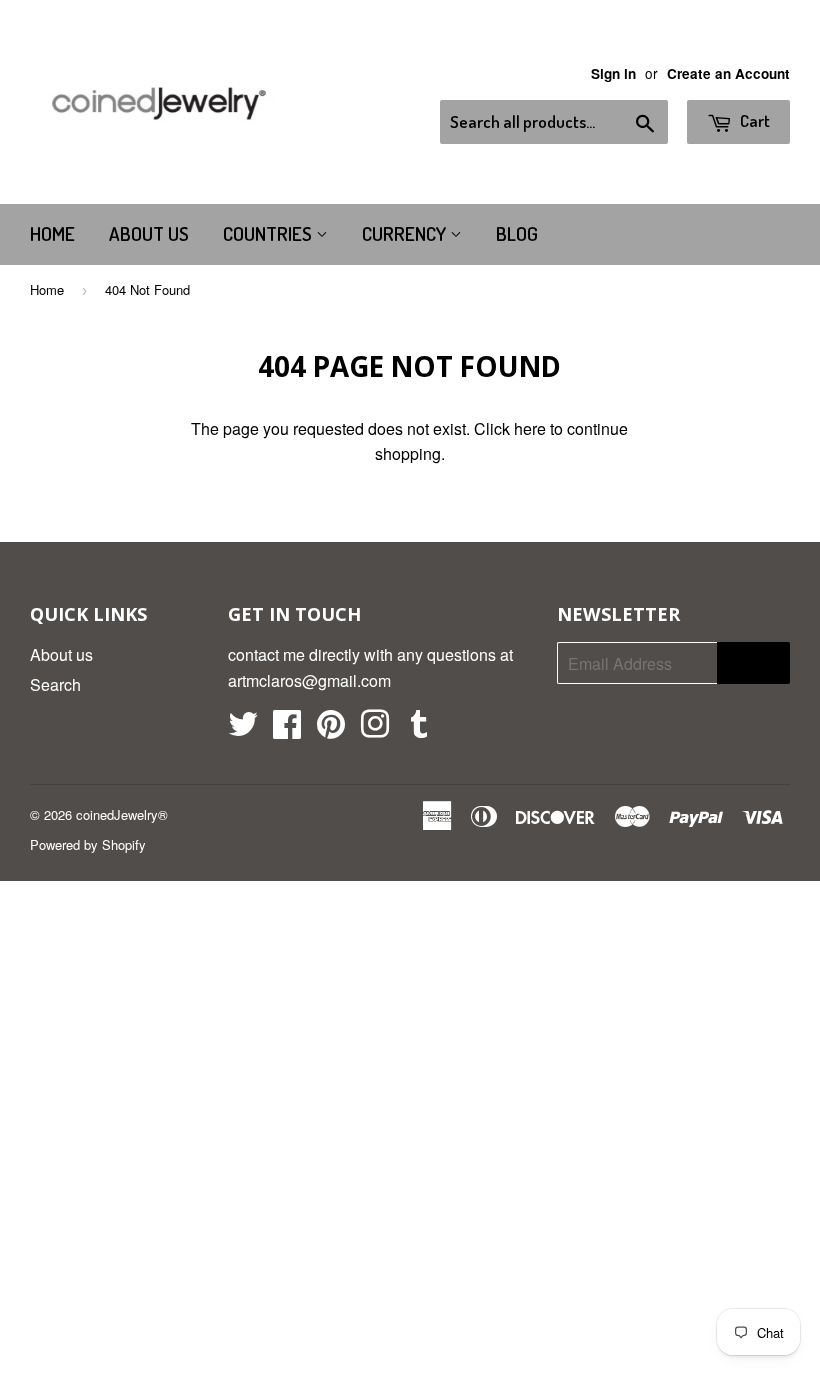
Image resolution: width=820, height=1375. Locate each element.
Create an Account (728, 73)
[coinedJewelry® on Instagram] (375, 729)
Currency (406, 233)
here (530, 428)
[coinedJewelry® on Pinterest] (331, 729)
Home (52, 233)
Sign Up (753, 663)
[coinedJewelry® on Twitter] (243, 729)
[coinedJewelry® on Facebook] (287, 729)
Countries (269, 233)
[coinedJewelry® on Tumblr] (419, 729)
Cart (753, 120)
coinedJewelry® (122, 814)
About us (149, 233)
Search (55, 684)
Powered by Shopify (88, 844)
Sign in (613, 73)
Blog (517, 233)
